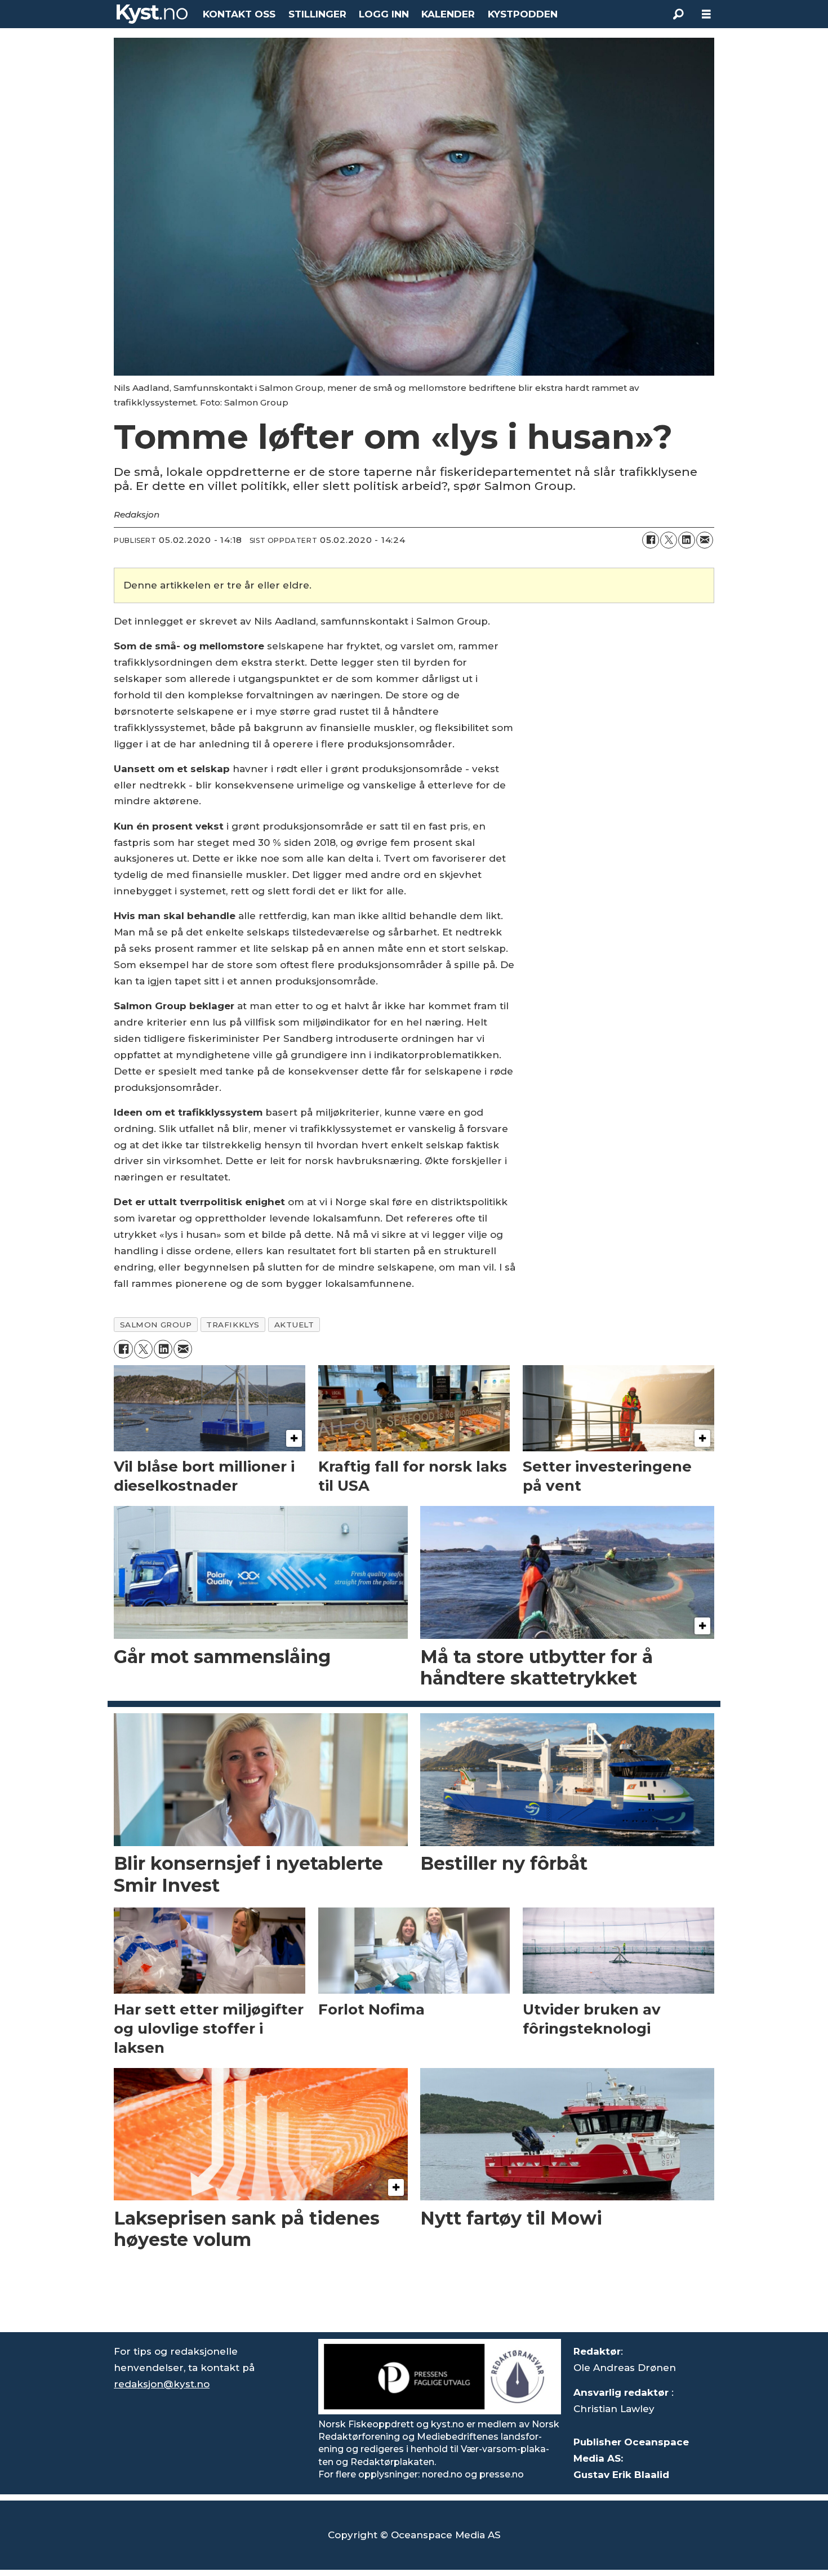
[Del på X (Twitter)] (669, 540)
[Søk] (678, 14)
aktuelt (294, 1325)
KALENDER (448, 14)
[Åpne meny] (706, 14)
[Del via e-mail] (705, 540)
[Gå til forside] (152, 14)
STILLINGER (317, 14)
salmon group (156, 1325)
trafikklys (233, 1325)
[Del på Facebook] (651, 540)
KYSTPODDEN (523, 14)
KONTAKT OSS (239, 14)
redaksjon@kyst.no (162, 2384)
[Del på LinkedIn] (687, 540)
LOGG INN (384, 14)
